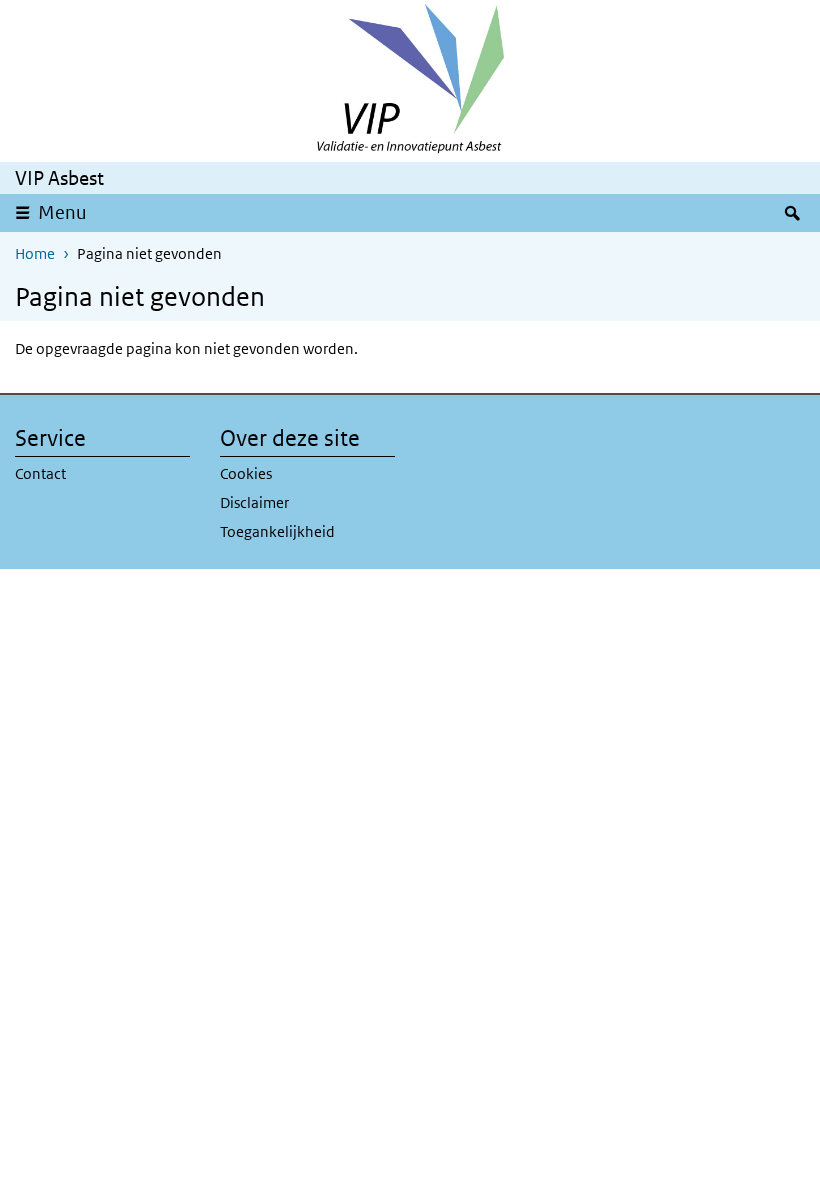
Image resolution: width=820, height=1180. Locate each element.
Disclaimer (254, 502)
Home (35, 253)
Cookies (246, 473)
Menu (69, 212)
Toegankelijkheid (277, 531)
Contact (40, 473)
